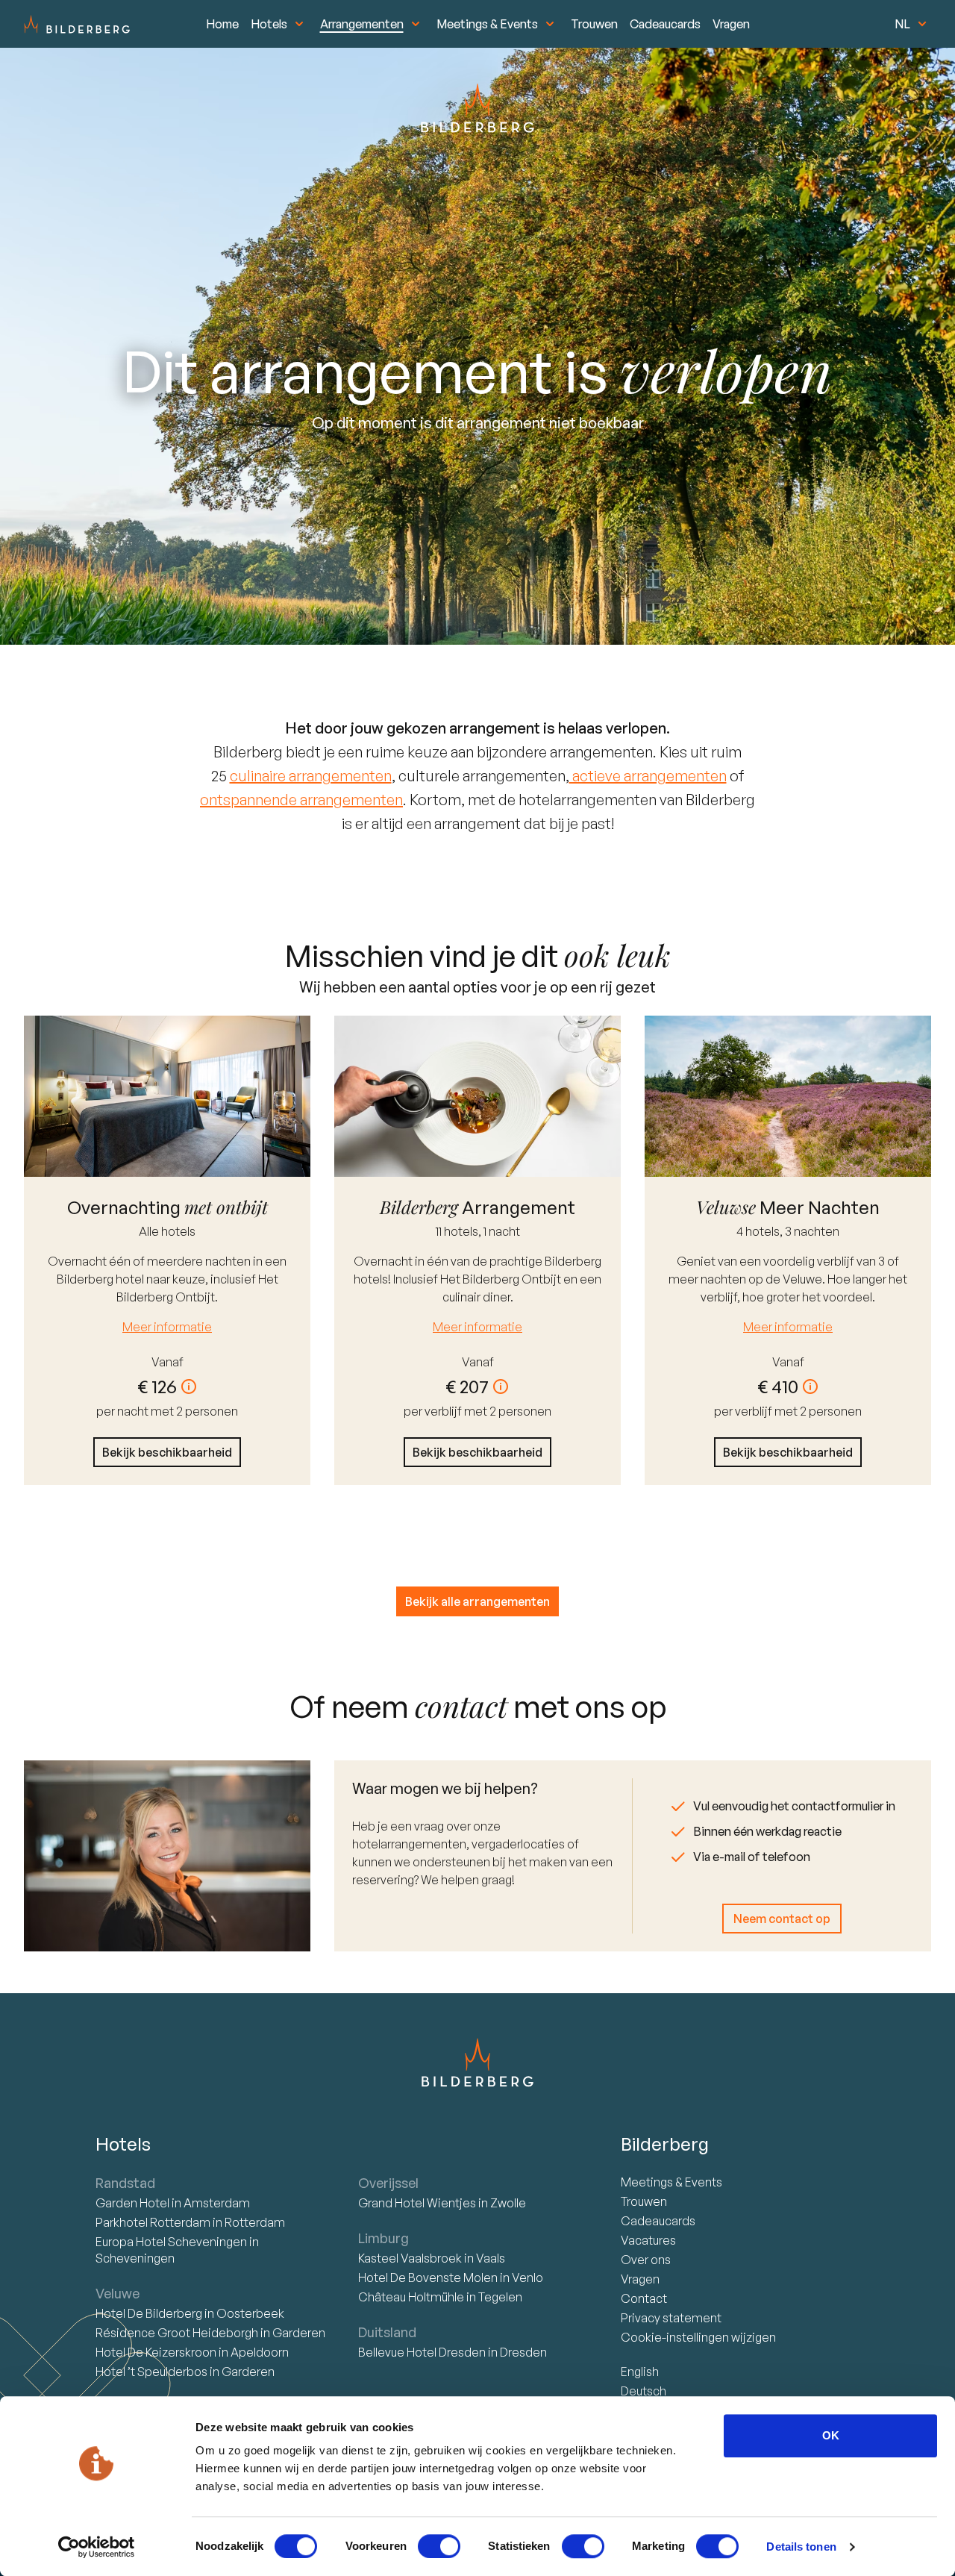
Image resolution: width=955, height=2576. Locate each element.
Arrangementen (362, 24)
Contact (644, 2298)
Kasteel (410, 2258)
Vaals (491, 2258)
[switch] (439, 2546)
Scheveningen (135, 2258)
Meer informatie (167, 1327)
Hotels (269, 24)
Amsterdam (217, 2203)
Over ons (646, 2260)
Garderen (299, 2333)
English (640, 2372)
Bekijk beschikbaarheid (167, 1452)
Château (411, 2297)
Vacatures (648, 2240)
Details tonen (801, 2547)
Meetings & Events (487, 24)
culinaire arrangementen (311, 776)
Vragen (731, 24)
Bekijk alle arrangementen (477, 1601)
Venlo (527, 2278)
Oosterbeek (250, 2313)
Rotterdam (154, 2222)
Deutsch (644, 2391)
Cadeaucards (665, 24)
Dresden (523, 2352)
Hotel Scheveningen (172, 2242)
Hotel (134, 2203)
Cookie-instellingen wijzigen (698, 2337)
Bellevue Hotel (422, 2352)
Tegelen (500, 2297)
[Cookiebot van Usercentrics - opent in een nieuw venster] (97, 2547)
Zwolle (508, 2203)
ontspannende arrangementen (301, 800)
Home (222, 24)
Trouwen (594, 24)
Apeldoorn (260, 2352)
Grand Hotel (417, 2203)
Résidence (177, 2333)
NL (902, 24)
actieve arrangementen (648, 776)
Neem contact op (782, 1919)
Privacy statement (671, 2318)
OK (831, 2435)
